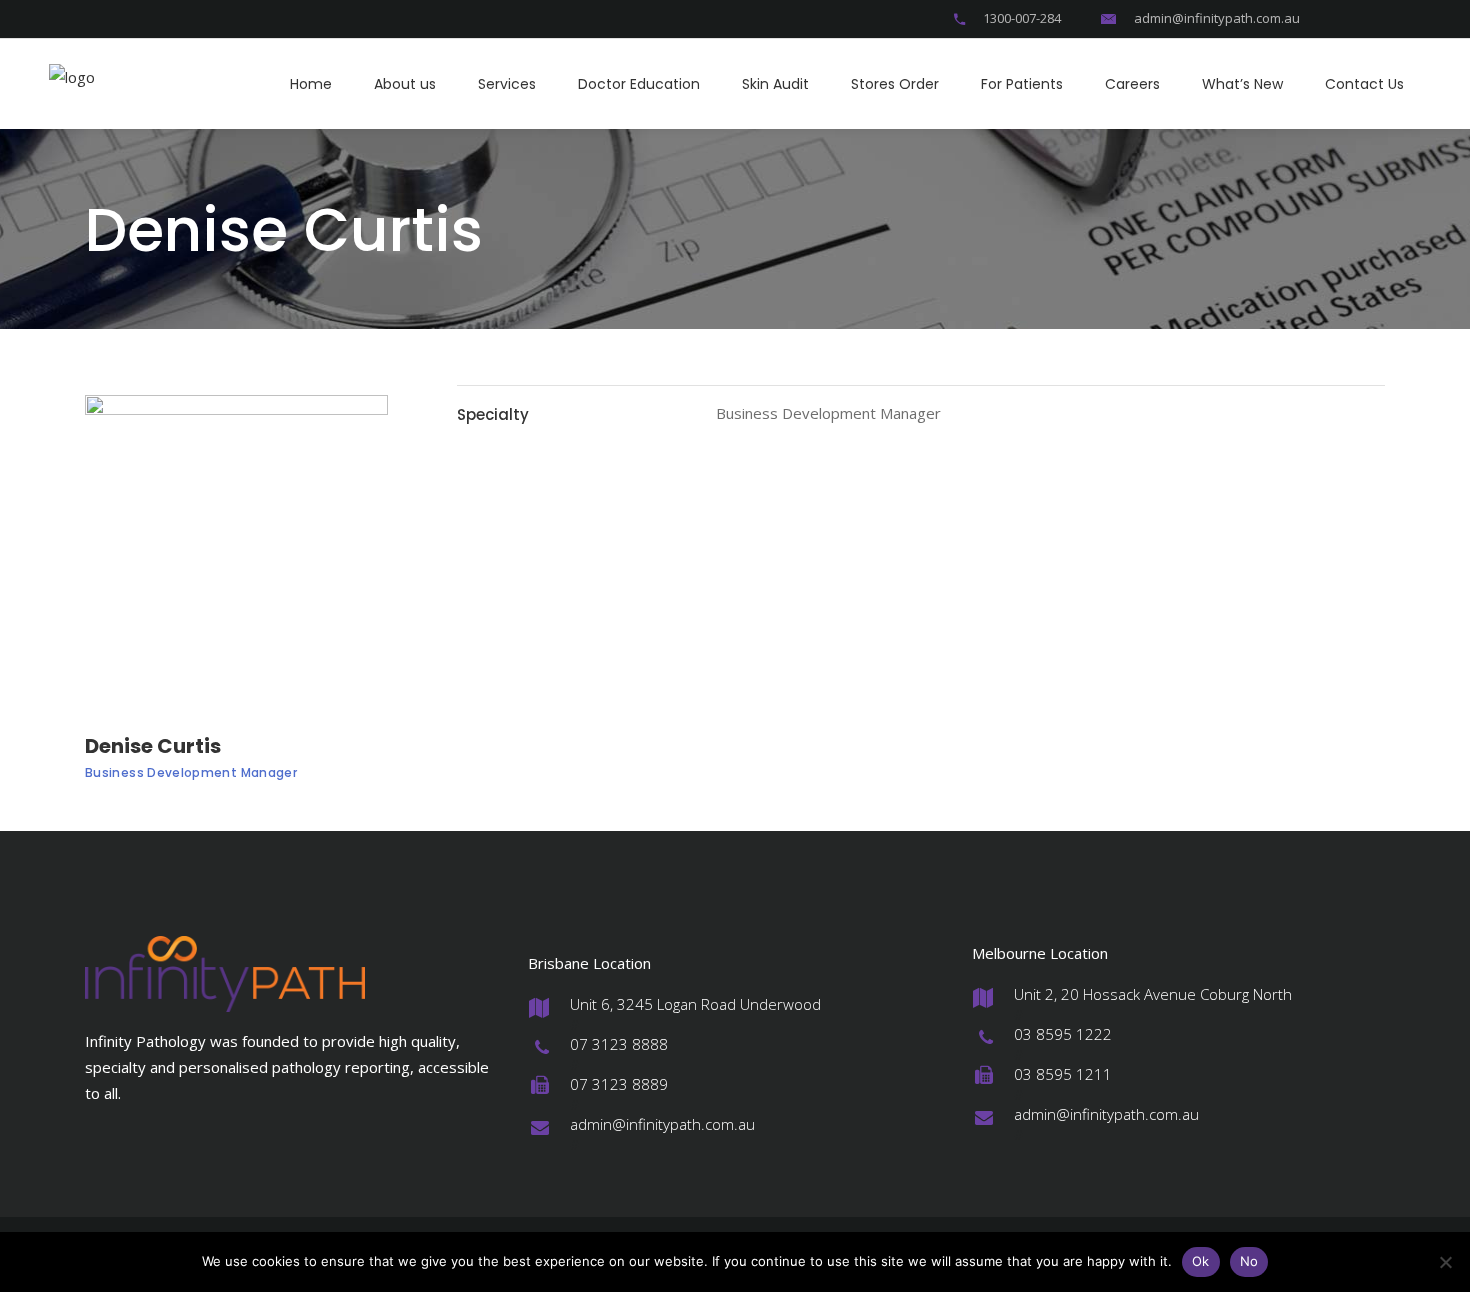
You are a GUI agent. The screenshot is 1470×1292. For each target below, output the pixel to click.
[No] (1445, 1262)
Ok (1201, 1261)
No (1249, 1261)
